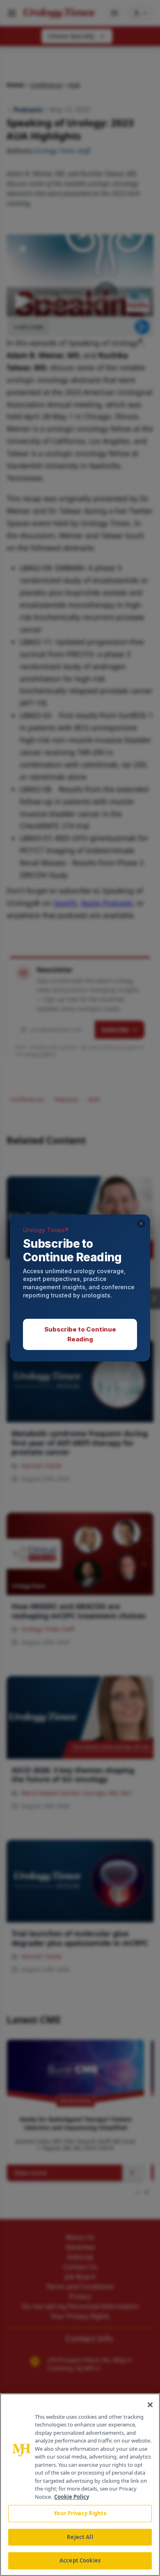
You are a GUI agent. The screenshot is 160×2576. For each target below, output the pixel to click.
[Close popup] (141, 1224)
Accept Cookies (80, 2560)
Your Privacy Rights (80, 2513)
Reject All (80, 2537)
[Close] (150, 2405)
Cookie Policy (72, 2497)
